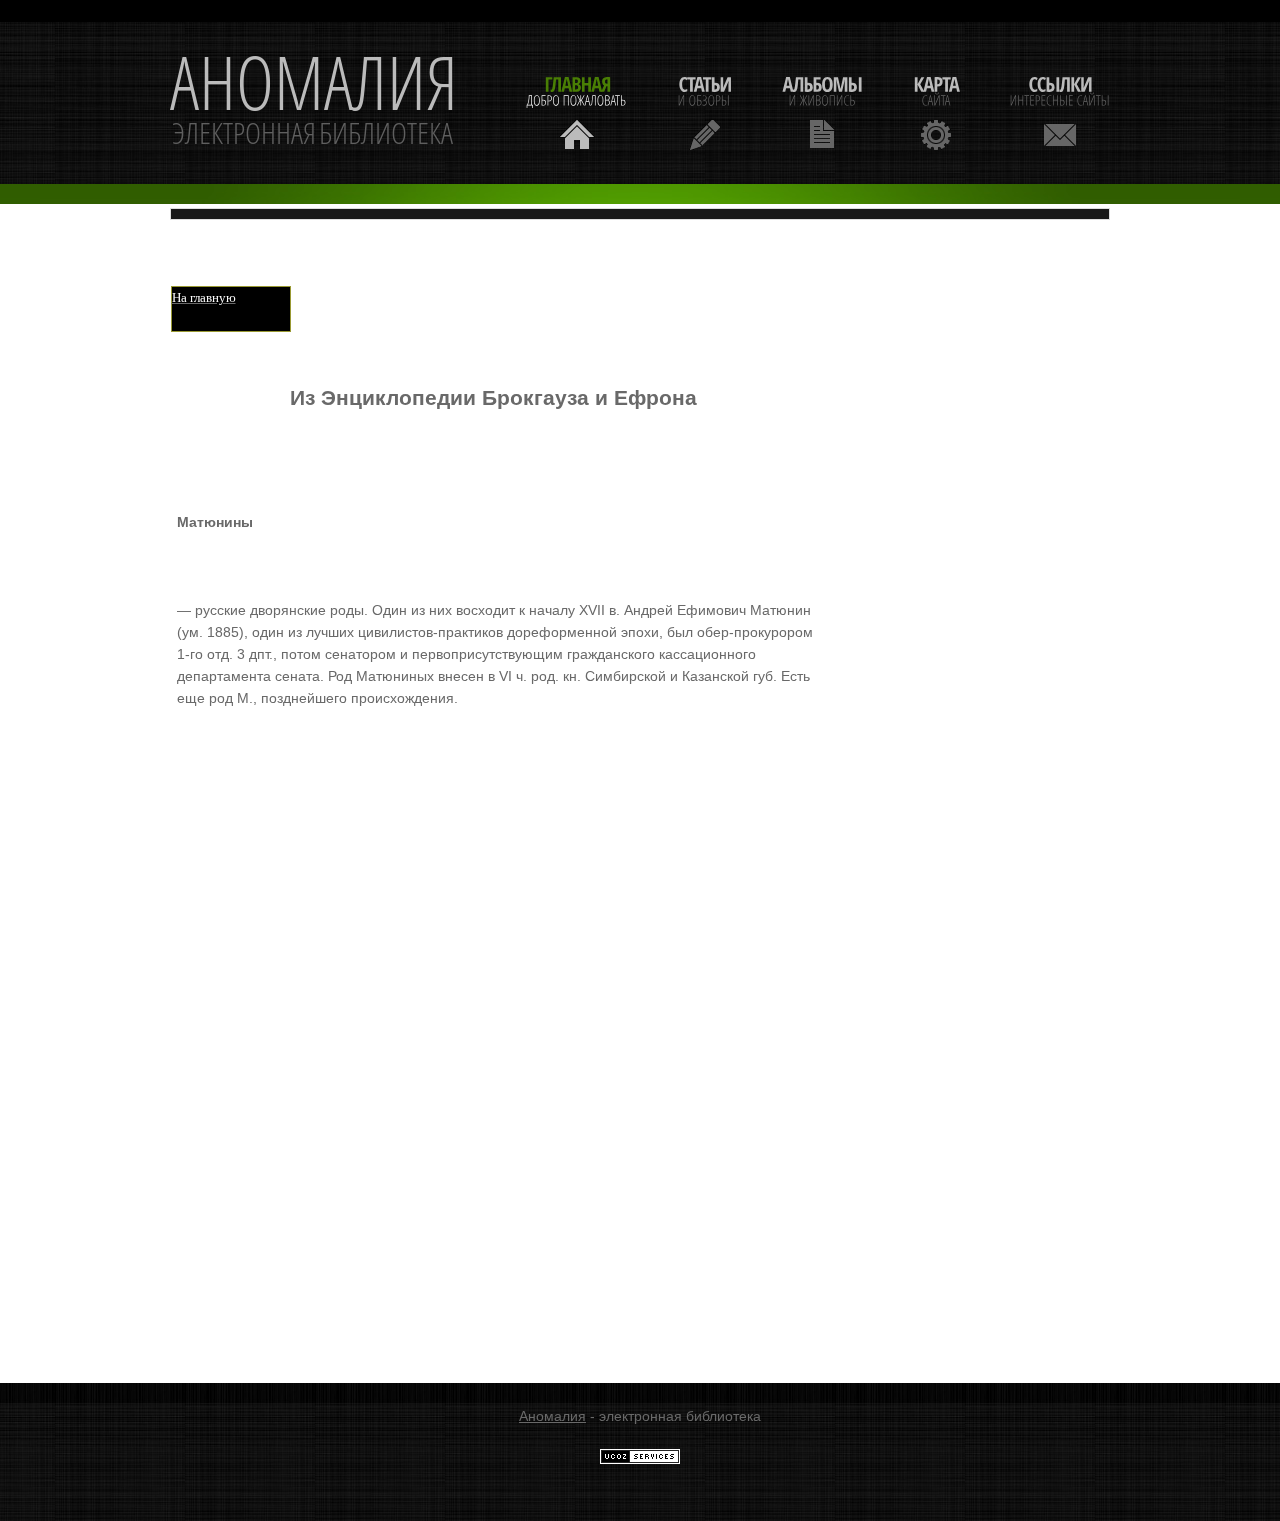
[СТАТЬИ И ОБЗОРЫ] (704, 110)
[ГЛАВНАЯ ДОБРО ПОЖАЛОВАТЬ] (577, 110)
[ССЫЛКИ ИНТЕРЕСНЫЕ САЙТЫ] (1060, 110)
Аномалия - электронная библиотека (314, 103)
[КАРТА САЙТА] (936, 110)
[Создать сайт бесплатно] (640, 1460)
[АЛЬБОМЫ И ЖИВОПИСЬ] (822, 110)
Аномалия (552, 1416)
